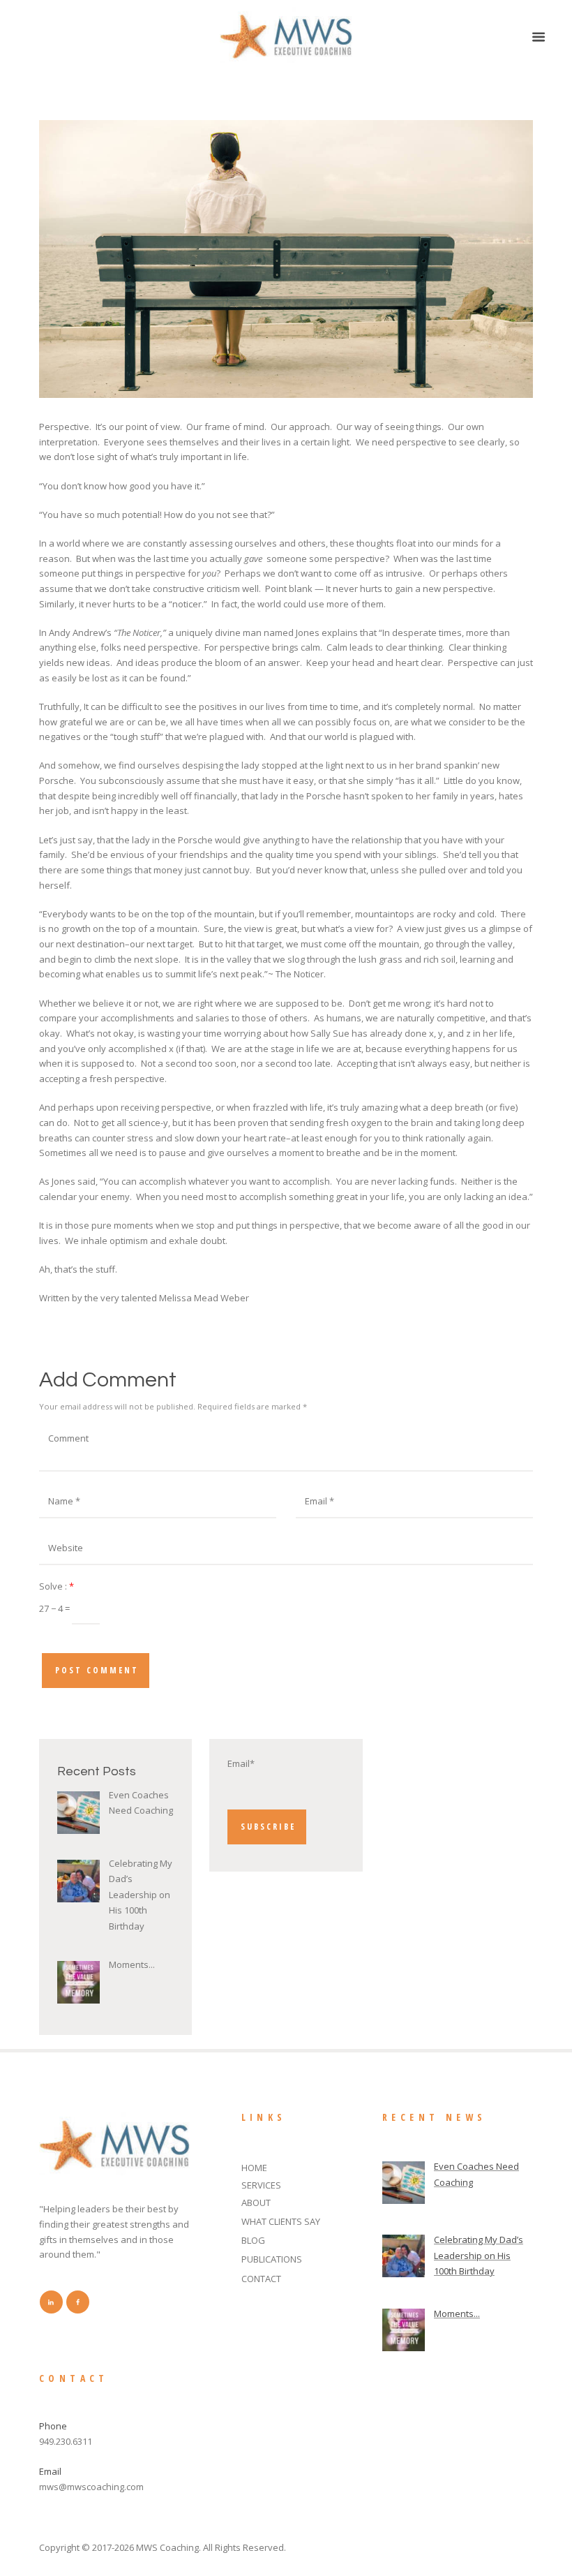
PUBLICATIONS (272, 2259)
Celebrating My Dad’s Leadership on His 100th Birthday (141, 1895)
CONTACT (261, 2279)
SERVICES (261, 2185)
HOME (254, 2168)
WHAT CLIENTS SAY (281, 2221)
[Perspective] (286, 259)
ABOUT (256, 2203)
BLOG (253, 2240)
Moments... (132, 1964)
